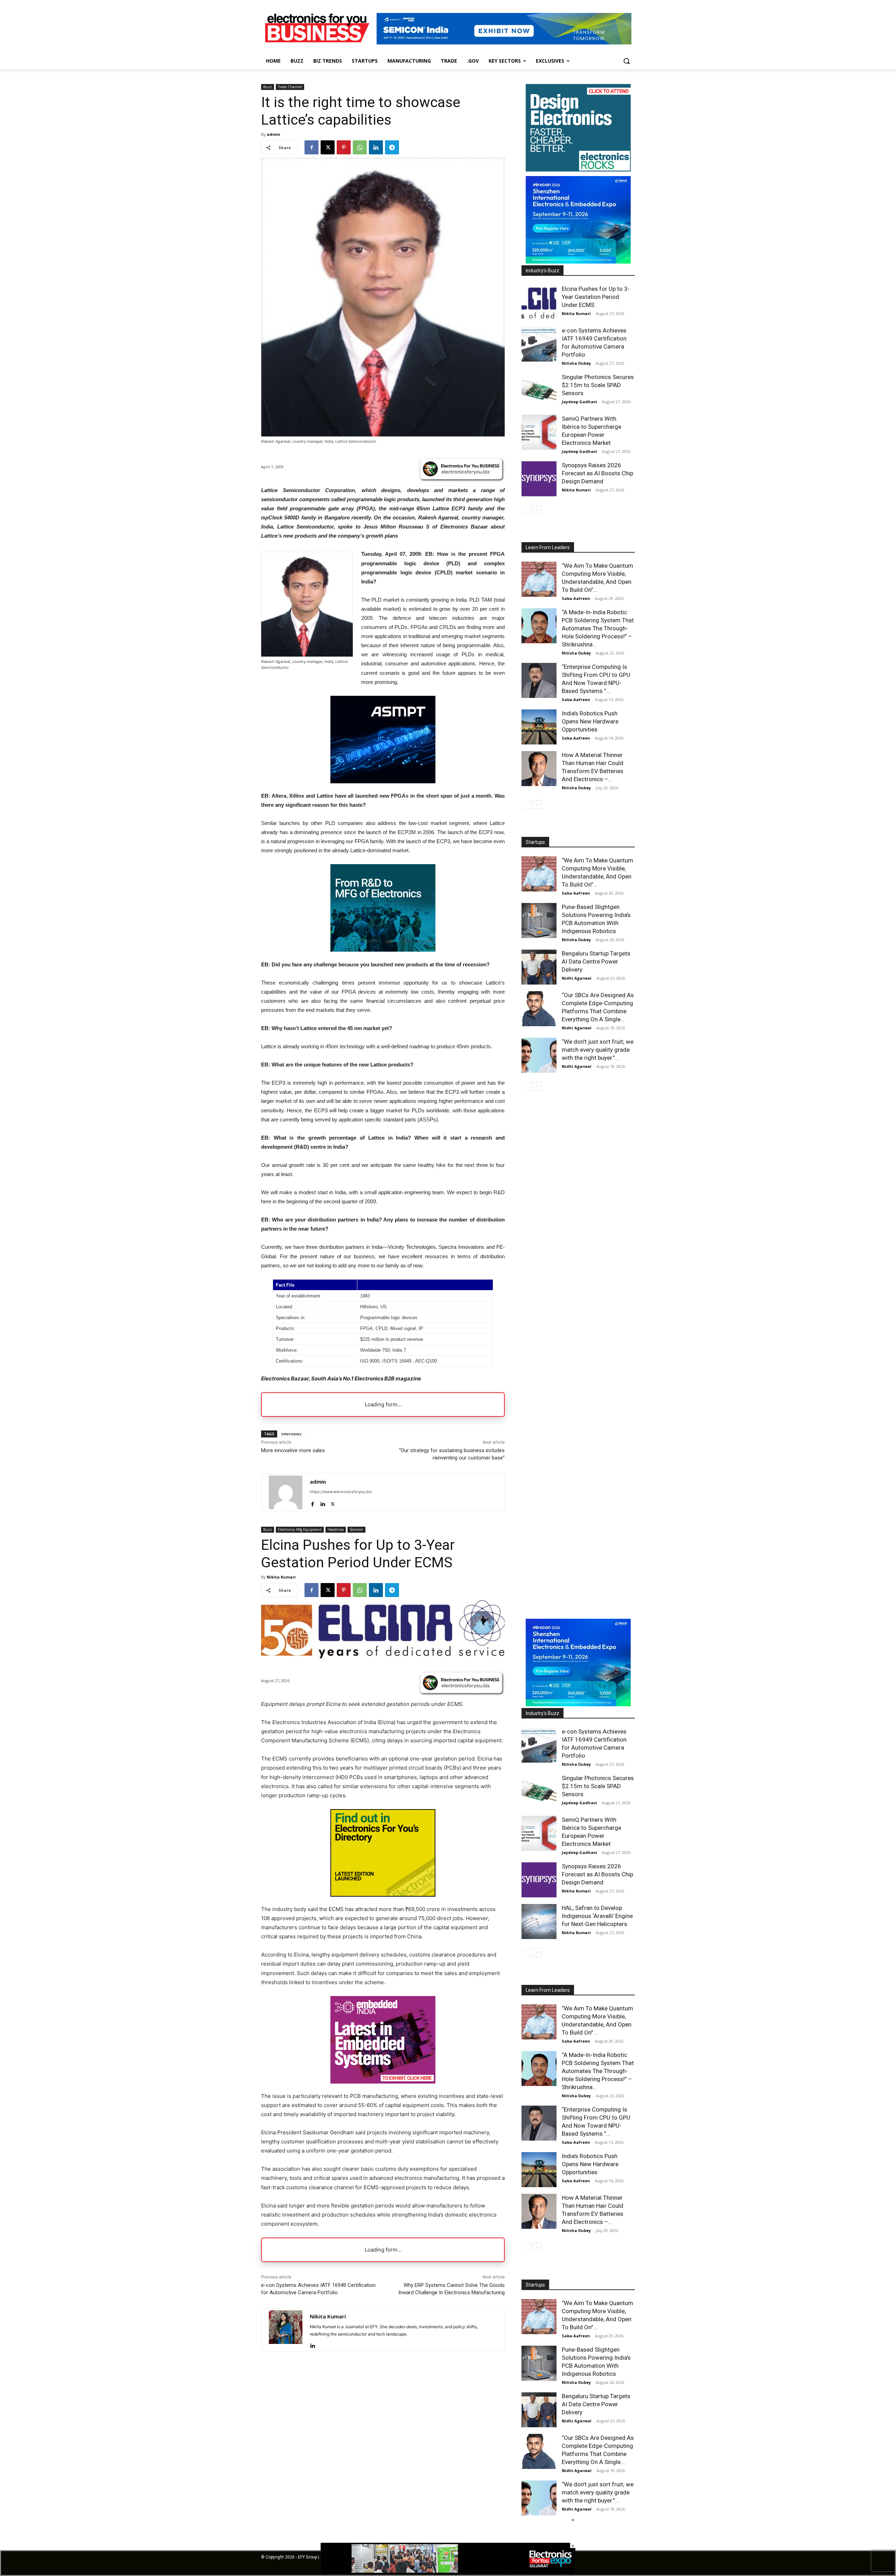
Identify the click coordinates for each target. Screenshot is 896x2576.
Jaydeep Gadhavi (579, 402)
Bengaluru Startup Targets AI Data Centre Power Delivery (596, 961)
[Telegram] (392, 147)
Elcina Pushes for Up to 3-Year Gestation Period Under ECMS (596, 297)
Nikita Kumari (576, 313)
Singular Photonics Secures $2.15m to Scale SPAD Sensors (598, 385)
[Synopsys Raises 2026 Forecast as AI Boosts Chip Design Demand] (539, 479)
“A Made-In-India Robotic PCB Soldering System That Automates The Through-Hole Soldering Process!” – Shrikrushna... (598, 628)
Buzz (268, 87)
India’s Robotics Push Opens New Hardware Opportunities (590, 721)
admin (274, 134)
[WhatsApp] (360, 147)
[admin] (286, 1492)
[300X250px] (383, 781)
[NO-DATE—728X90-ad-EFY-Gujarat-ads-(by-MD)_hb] (448, 2572)
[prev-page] (526, 510)
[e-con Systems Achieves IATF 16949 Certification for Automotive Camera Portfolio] (539, 344)
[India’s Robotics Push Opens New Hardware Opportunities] (539, 727)
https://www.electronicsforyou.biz (341, 1492)
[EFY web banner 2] (504, 43)
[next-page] (537, 510)
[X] (328, 147)
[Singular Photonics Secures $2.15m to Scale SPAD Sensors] (539, 391)
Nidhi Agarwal (577, 978)
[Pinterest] (344, 147)
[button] (626, 61)
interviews (291, 1434)
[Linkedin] (376, 147)
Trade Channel (290, 87)
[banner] (578, 262)
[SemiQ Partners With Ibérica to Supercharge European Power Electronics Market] (539, 432)
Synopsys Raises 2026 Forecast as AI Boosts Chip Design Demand (597, 473)
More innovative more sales (293, 1450)
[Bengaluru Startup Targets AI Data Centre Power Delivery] (539, 967)
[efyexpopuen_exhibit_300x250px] (383, 950)
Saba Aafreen (576, 598)
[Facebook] (311, 147)
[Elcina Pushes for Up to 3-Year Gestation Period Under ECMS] (539, 302)
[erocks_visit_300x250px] (578, 170)
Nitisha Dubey (576, 363)
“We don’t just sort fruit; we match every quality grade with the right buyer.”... (598, 1050)
